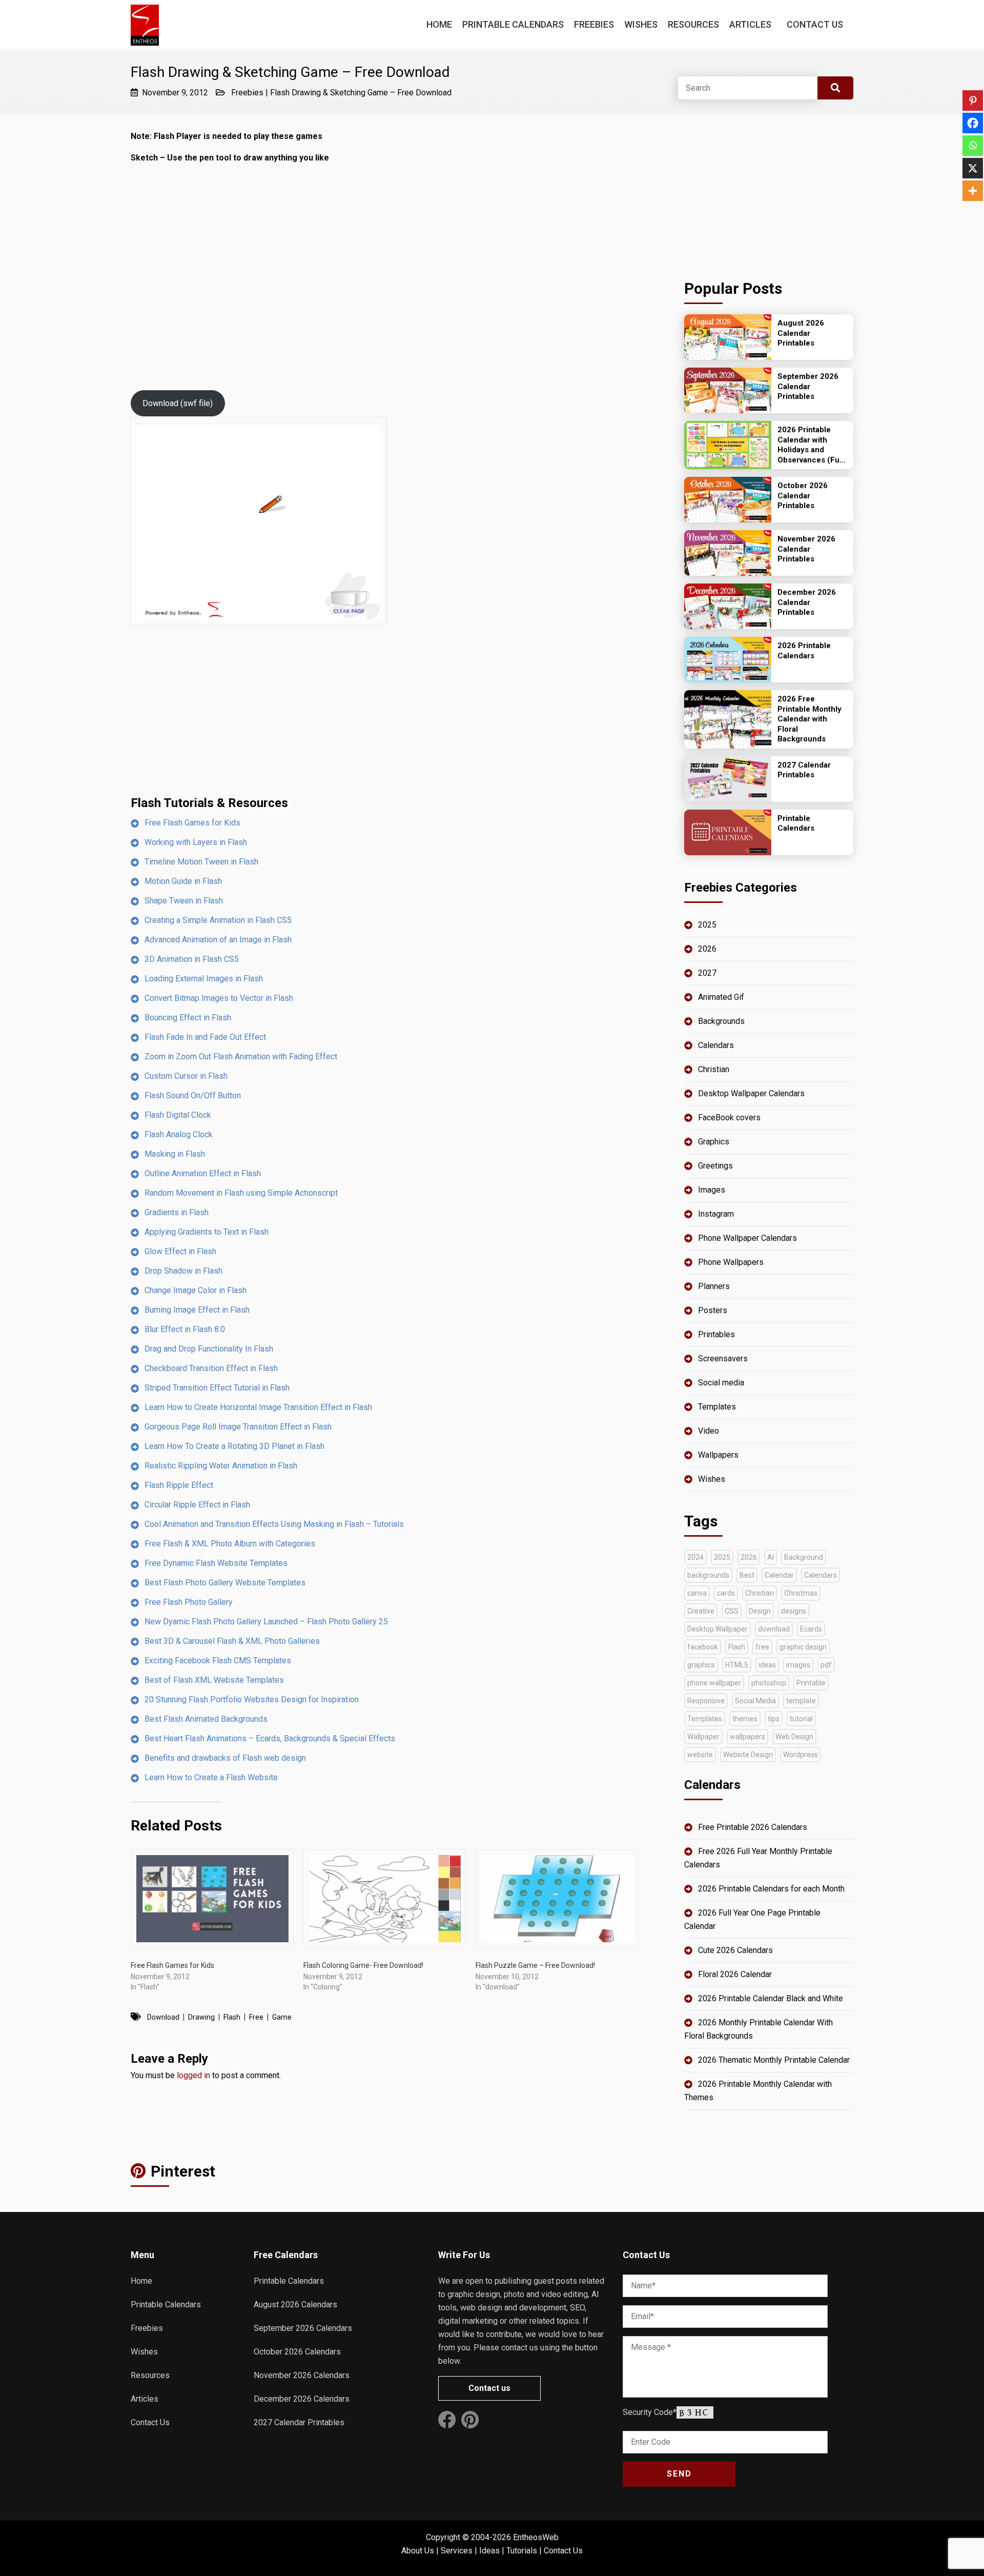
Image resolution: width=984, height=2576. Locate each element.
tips (774, 1719)
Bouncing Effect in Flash (188, 1018)
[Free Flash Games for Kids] (212, 1898)
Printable (811, 1683)
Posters (713, 1310)
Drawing (201, 2017)
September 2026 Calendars (303, 2328)
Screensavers (723, 1359)
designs (794, 1611)
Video (709, 1431)
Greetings (715, 1166)
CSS (732, 1611)
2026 (707, 949)
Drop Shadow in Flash (183, 1271)
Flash (232, 2017)
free (256, 2017)
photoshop (769, 1683)
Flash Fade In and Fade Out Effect (205, 1037)
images (798, 1665)
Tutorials (522, 2551)
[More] (973, 191)
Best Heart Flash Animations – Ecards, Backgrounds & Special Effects (270, 1738)
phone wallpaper (714, 1683)
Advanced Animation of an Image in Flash (218, 940)
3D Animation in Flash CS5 (192, 959)
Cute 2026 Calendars (735, 1950)
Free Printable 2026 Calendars (753, 1827)
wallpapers (747, 1737)
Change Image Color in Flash (196, 1290)
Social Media (755, 1701)
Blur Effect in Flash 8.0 (185, 1329)
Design (760, 1611)
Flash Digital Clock (178, 1115)
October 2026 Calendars (297, 2352)
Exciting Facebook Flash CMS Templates (218, 1661)
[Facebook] (973, 123)
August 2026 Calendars (295, 2305)
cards (726, 1593)
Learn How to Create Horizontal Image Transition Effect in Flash (258, 1407)
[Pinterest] (973, 100)
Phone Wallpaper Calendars (747, 1238)
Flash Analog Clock (179, 1134)
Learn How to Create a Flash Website (211, 1777)
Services (457, 2551)
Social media (721, 1383)
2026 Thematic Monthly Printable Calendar (774, 2060)
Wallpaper (703, 1737)
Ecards (811, 1629)
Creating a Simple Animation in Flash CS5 (218, 920)
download (163, 2017)
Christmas (801, 1593)
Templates (717, 1407)
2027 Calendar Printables (299, 2422)
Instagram (716, 1214)
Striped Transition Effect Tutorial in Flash (217, 1388)
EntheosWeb (536, 2537)
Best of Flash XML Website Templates (214, 1680)
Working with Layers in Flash (196, 842)
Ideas (489, 2551)
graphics (701, 1665)
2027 (707, 973)
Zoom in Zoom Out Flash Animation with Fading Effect (241, 1056)
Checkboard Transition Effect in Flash (211, 1368)
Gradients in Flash (177, 1212)
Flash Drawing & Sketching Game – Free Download (361, 93)
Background (804, 1557)
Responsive (706, 1701)
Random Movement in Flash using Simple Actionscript (241, 1193)
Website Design (748, 1755)
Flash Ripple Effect (179, 1485)
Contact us (489, 2388)
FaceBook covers (729, 1118)
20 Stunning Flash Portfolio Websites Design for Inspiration (252, 1699)
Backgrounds (721, 1021)
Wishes (641, 24)
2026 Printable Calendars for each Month (771, 1889)
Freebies (594, 24)
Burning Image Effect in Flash (197, 1310)
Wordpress (801, 1755)
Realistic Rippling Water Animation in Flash (221, 1466)
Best (747, 1575)
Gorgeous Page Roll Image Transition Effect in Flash (238, 1427)
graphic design (803, 1647)
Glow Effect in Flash (180, 1251)
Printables (716, 1334)
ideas (767, 1665)
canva (697, 1593)
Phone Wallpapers (731, 1262)
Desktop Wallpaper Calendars (751, 1093)
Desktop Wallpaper (717, 1629)
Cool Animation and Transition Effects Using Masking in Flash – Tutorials (274, 1524)
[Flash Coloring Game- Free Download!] (385, 1898)
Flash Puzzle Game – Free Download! (535, 1965)
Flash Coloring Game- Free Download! (363, 1965)
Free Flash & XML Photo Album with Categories (230, 1544)
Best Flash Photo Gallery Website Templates (225, 1583)
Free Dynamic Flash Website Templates (216, 1563)
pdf (826, 1665)
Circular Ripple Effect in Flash (197, 1505)
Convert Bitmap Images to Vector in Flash (219, 998)
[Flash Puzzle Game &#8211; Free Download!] (557, 1898)
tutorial (801, 1719)
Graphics (714, 1142)
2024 (695, 1557)
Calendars (716, 1045)
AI (771, 1557)
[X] (973, 168)
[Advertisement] (387, 718)
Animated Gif (721, 997)
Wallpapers (718, 1455)
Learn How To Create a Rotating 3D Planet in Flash (234, 1446)
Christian (714, 1069)
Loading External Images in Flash (204, 979)
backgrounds (708, 1575)
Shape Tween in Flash (184, 901)
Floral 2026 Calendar (735, 1974)
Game (282, 2017)
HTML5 (737, 1665)
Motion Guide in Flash (183, 881)
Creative (701, 1611)
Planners (714, 1286)
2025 (707, 925)
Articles (750, 24)
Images (712, 1190)
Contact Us (815, 24)
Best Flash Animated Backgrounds (206, 1719)
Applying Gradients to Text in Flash (207, 1232)
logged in (193, 2075)
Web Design (794, 1737)
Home (439, 24)
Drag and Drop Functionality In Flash (209, 1349)
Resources (693, 24)
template (801, 1701)
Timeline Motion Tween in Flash (201, 862)
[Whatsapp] (973, 146)
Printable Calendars (513, 24)
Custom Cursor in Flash (186, 1076)
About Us (418, 2551)
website (700, 1755)
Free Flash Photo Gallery (189, 1602)
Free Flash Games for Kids (192, 823)
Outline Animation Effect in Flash (203, 1173)
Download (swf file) (178, 403)
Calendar (779, 1575)
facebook (703, 1647)
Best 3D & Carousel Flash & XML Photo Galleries (232, 1641)
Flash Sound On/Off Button (193, 1095)
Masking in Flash (175, 1154)
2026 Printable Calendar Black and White (771, 1998)
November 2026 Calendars (302, 2375)
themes (745, 1719)
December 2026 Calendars (302, 2399)
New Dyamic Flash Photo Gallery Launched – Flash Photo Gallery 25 (266, 1622)
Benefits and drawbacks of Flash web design (225, 1758)
